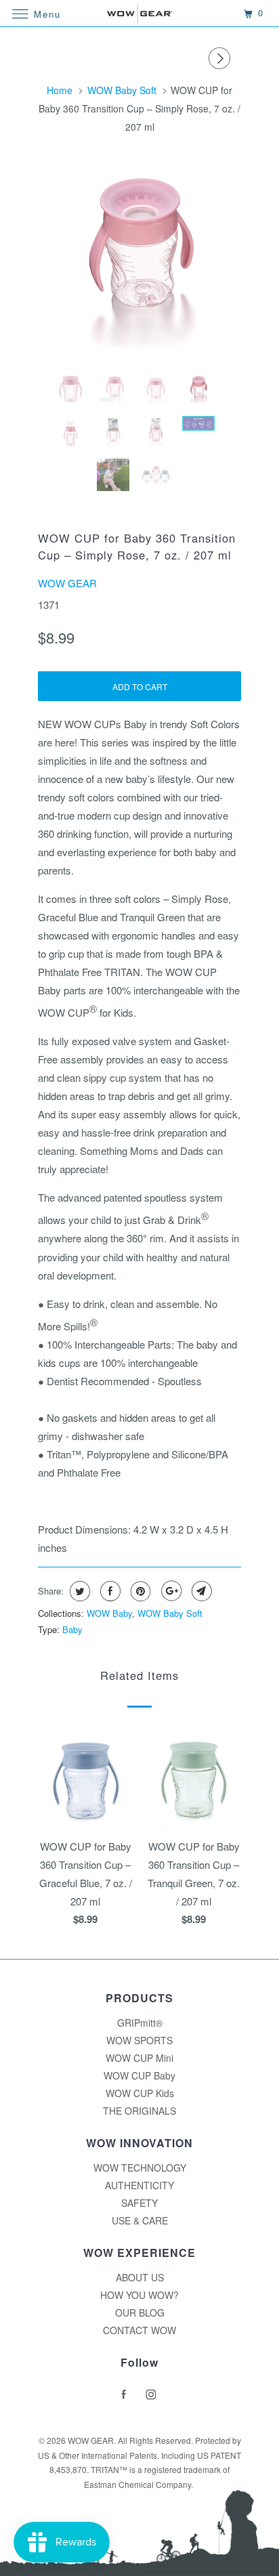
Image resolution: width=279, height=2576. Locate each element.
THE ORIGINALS (139, 2111)
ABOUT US (140, 2277)
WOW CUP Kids (140, 2093)
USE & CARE (140, 2220)
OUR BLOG (140, 2313)
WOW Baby (109, 1613)
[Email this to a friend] (200, 1591)
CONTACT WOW (139, 2330)
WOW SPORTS (139, 2040)
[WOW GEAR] (139, 13)
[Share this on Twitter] (78, 1591)
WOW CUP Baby (139, 2075)
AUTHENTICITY (139, 2185)
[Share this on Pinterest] (139, 1591)
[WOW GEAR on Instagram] (153, 2394)
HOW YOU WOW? (139, 2295)
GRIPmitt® (140, 2023)
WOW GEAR (67, 583)
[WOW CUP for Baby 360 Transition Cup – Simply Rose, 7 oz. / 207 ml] (139, 261)
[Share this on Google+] (170, 1591)
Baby (72, 1629)
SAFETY (139, 2203)
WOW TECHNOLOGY (140, 2168)
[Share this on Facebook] (109, 1591)
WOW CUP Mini (139, 2058)
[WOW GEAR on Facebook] (126, 2394)
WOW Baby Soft (170, 1613)
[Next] (221, 58)
